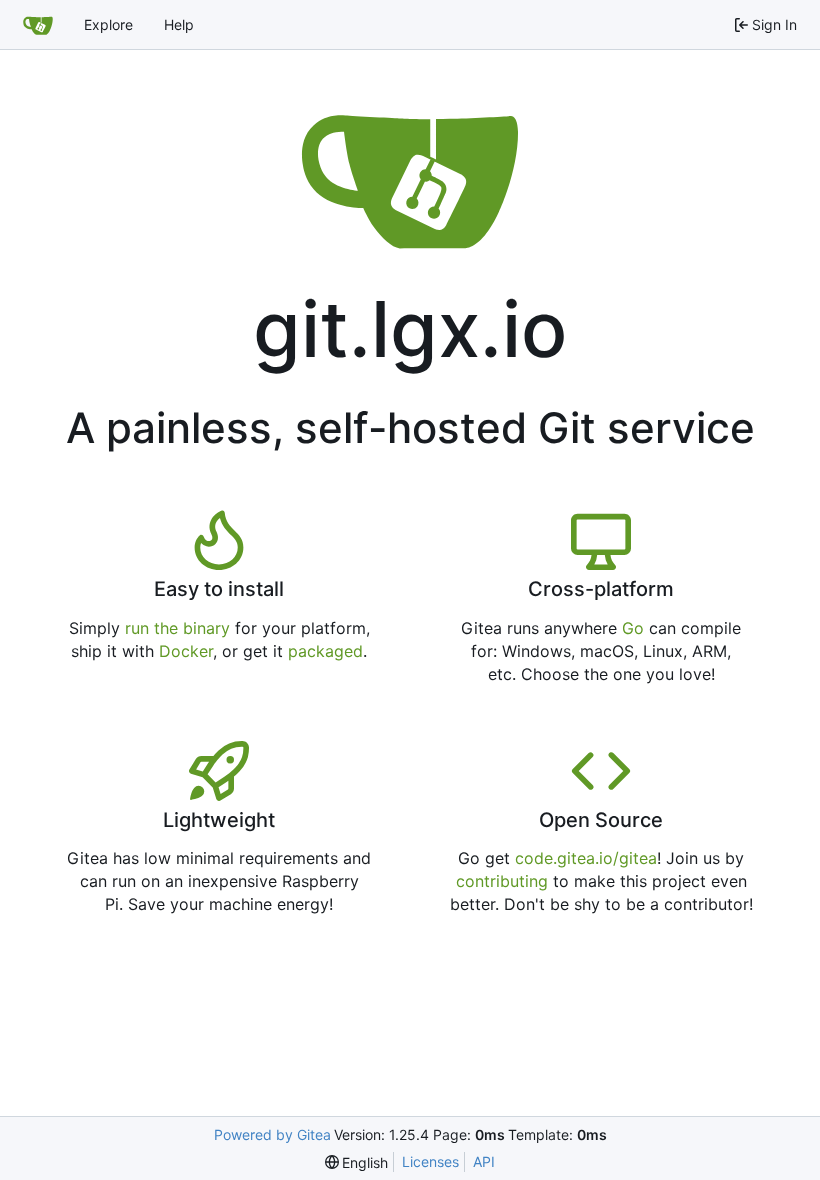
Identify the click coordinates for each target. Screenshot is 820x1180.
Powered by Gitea (272, 1134)
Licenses (430, 1161)
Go (633, 628)
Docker (186, 651)
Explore (108, 24)
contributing (502, 881)
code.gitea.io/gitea (586, 858)
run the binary (177, 628)
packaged (325, 651)
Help (179, 24)
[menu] (357, 1162)
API (484, 1161)
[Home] (38, 25)
